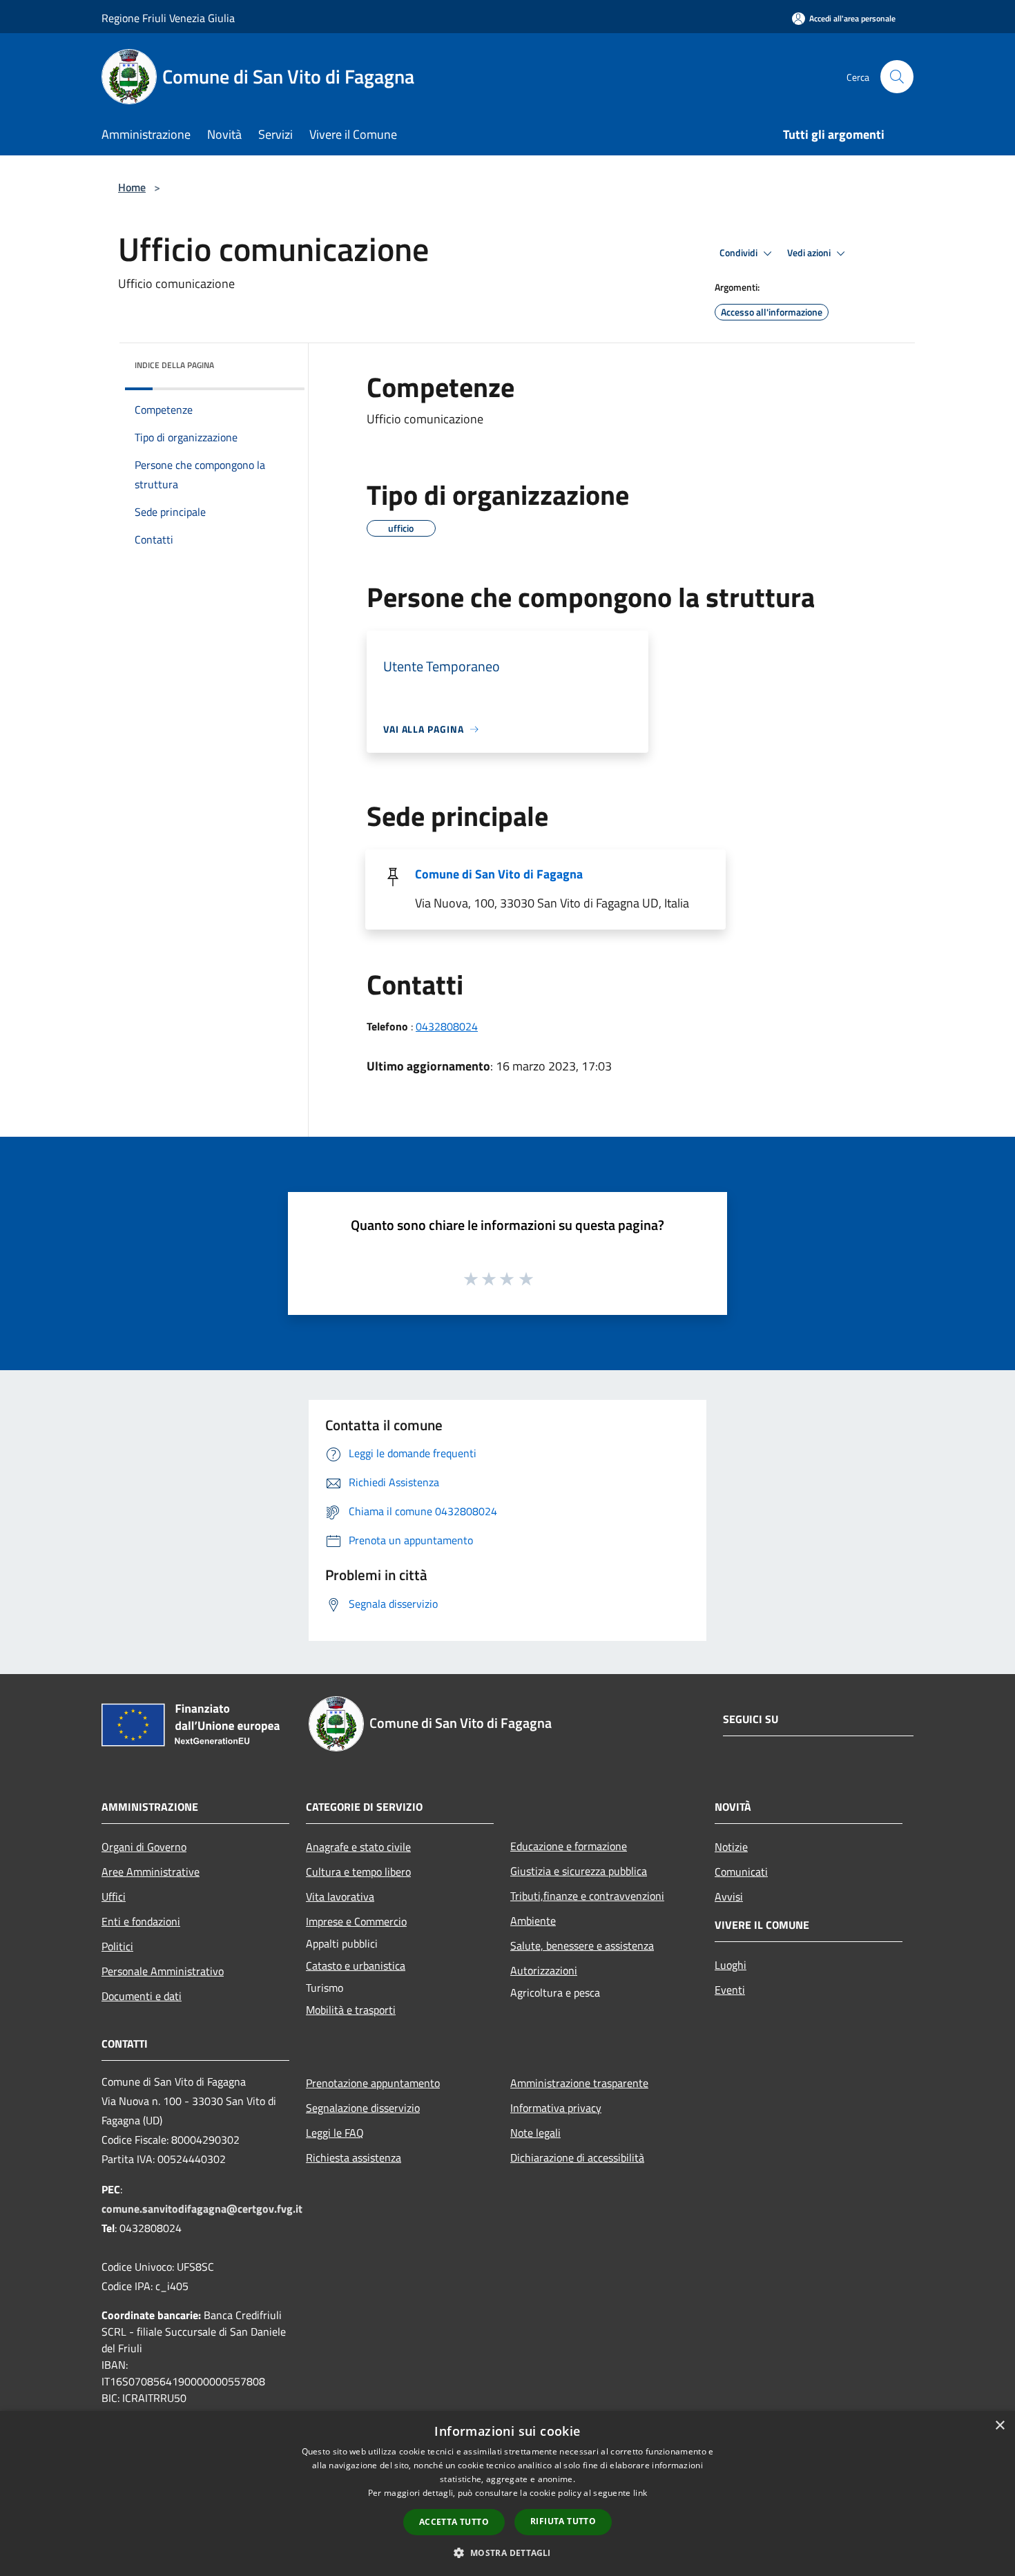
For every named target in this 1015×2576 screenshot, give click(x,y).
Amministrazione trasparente (579, 2083)
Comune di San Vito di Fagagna (499, 874)
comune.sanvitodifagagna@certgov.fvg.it (202, 2209)
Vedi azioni (810, 253)
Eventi (730, 1990)
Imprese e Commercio (356, 1921)
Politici (117, 1946)
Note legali (535, 2133)
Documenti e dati (142, 1996)
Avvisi (729, 1896)
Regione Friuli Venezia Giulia (168, 18)
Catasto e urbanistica (356, 1965)
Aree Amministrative (151, 1872)
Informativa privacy (556, 2108)
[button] (507, 2553)
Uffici (114, 1896)
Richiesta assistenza (354, 2157)
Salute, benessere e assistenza (582, 1945)
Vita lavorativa (340, 1896)
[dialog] (507, 2493)
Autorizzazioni (544, 1970)
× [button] (999, 2426)
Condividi (739, 253)
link (640, 2493)
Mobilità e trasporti (351, 2010)
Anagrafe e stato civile (358, 1847)
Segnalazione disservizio (363, 2108)
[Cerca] (897, 77)
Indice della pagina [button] (174, 365)
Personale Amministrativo (163, 1971)
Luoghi (731, 1965)
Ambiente (533, 1921)
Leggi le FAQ (335, 2133)
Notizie (731, 1847)
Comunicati (741, 1872)
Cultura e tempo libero (358, 1872)
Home (132, 187)
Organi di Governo (144, 1847)
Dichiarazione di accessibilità (577, 2157)
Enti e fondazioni (141, 1921)
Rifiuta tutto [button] (563, 2521)
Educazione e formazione (569, 1846)
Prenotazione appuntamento (373, 2083)
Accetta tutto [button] (454, 2522)
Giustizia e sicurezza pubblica (579, 1871)
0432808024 (447, 1026)
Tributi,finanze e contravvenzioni (587, 1896)
